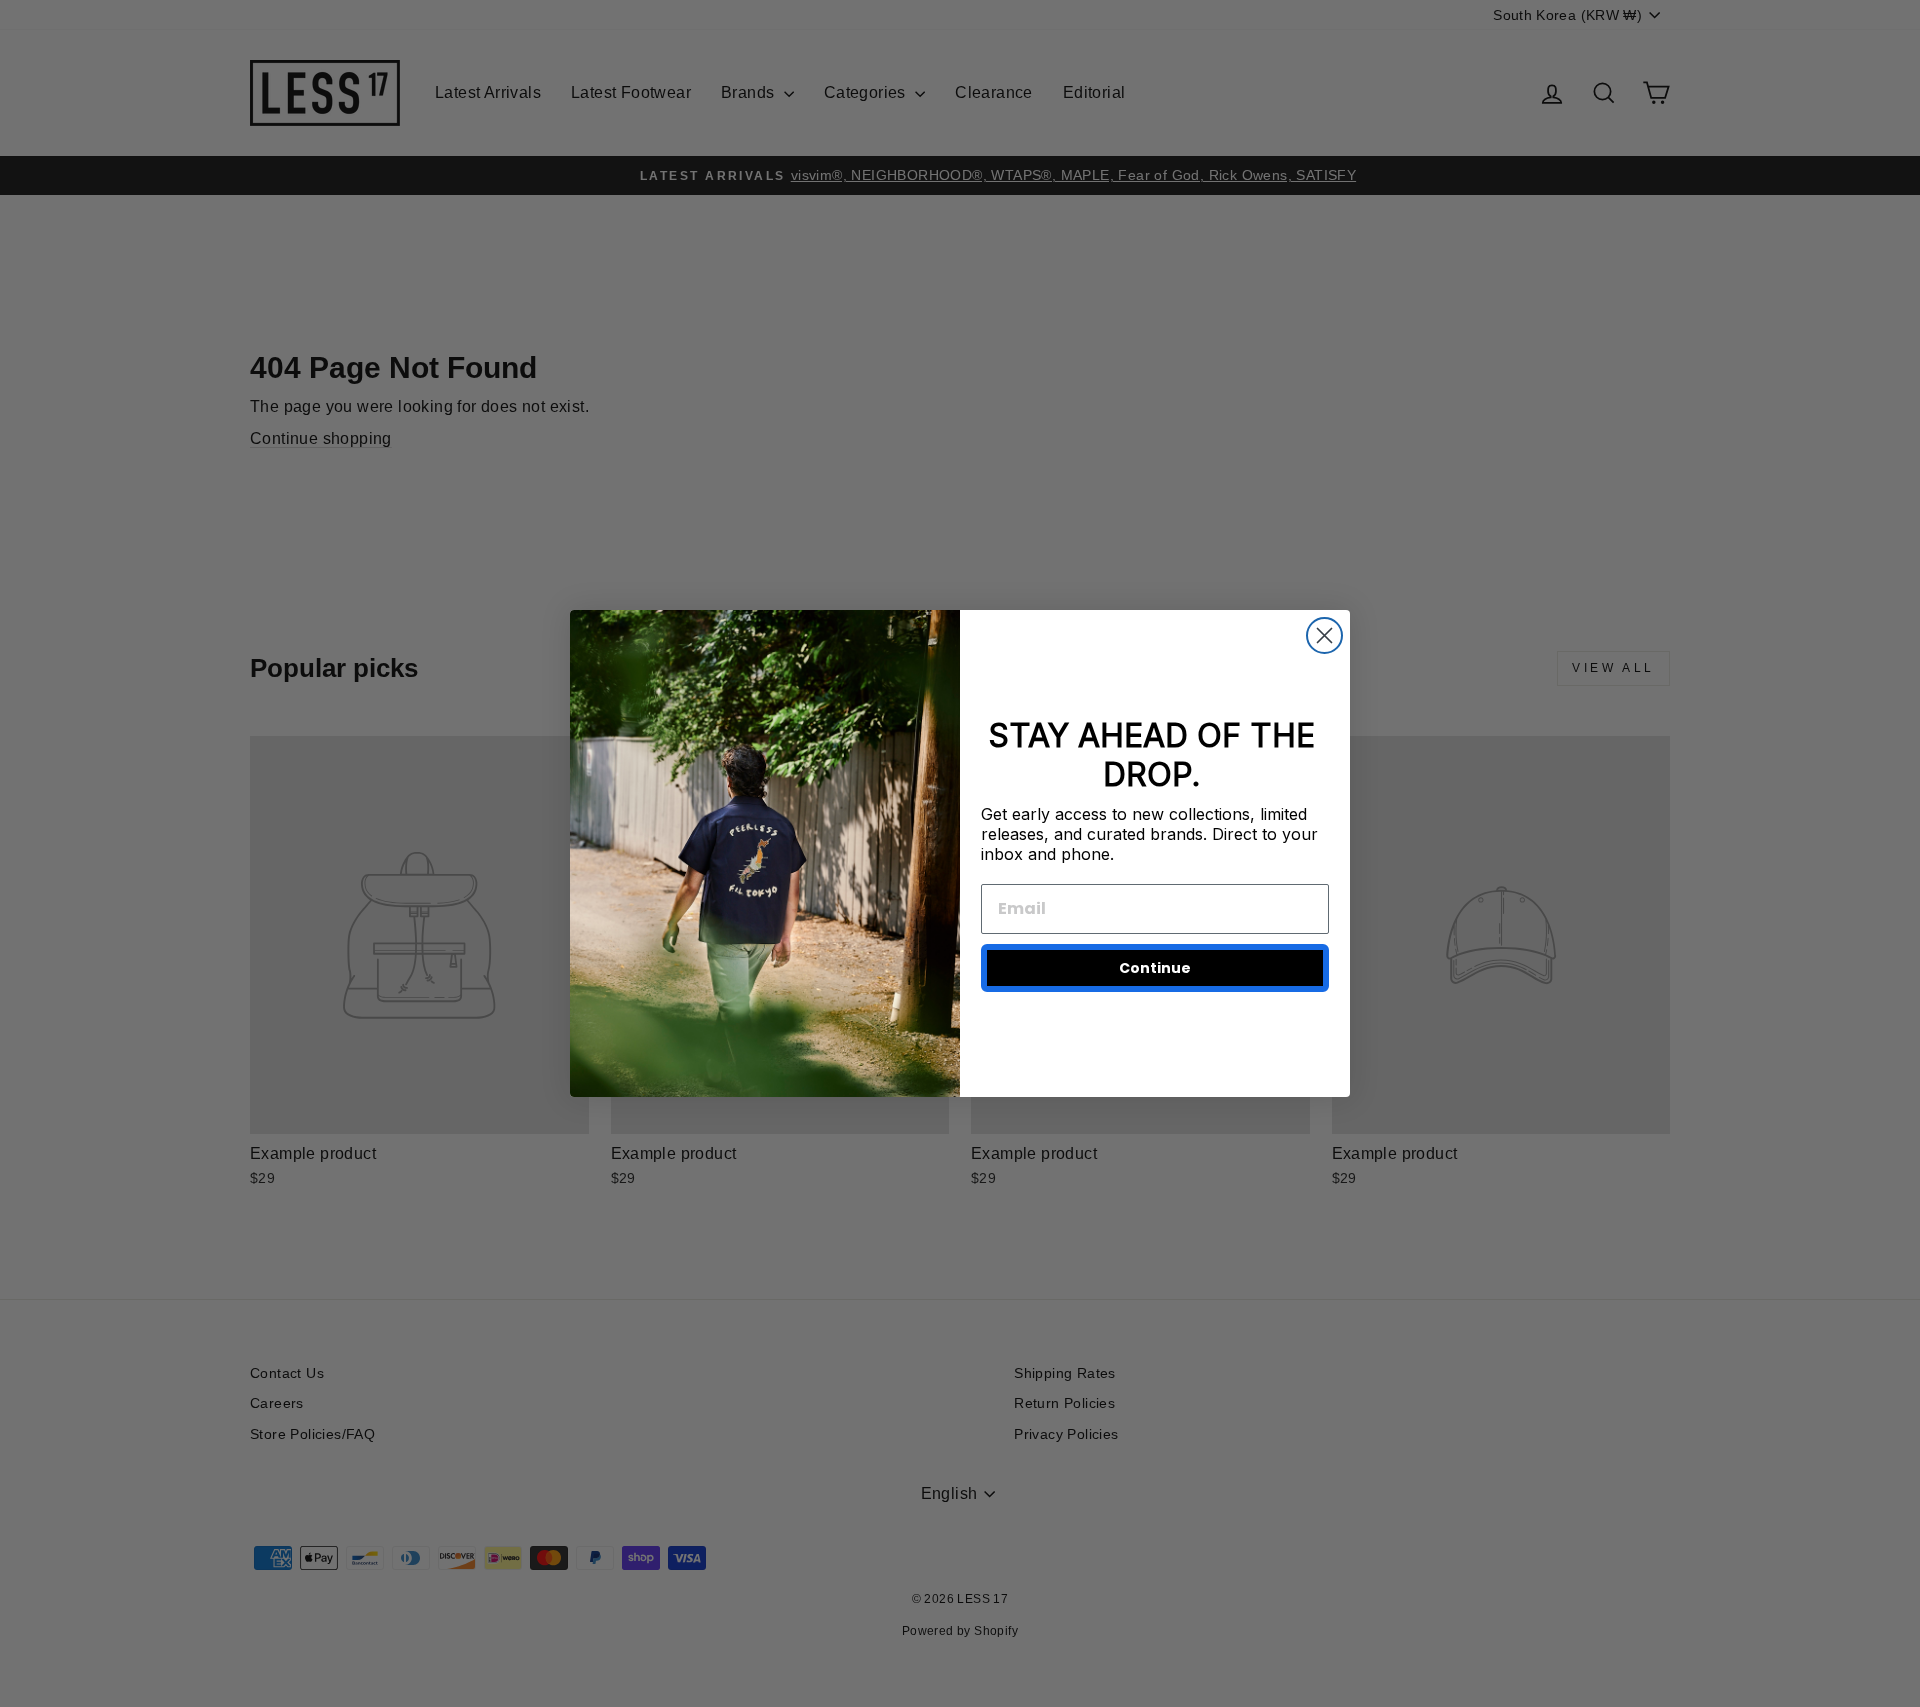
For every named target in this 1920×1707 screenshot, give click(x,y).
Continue (1155, 968)
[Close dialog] (1324, 635)
